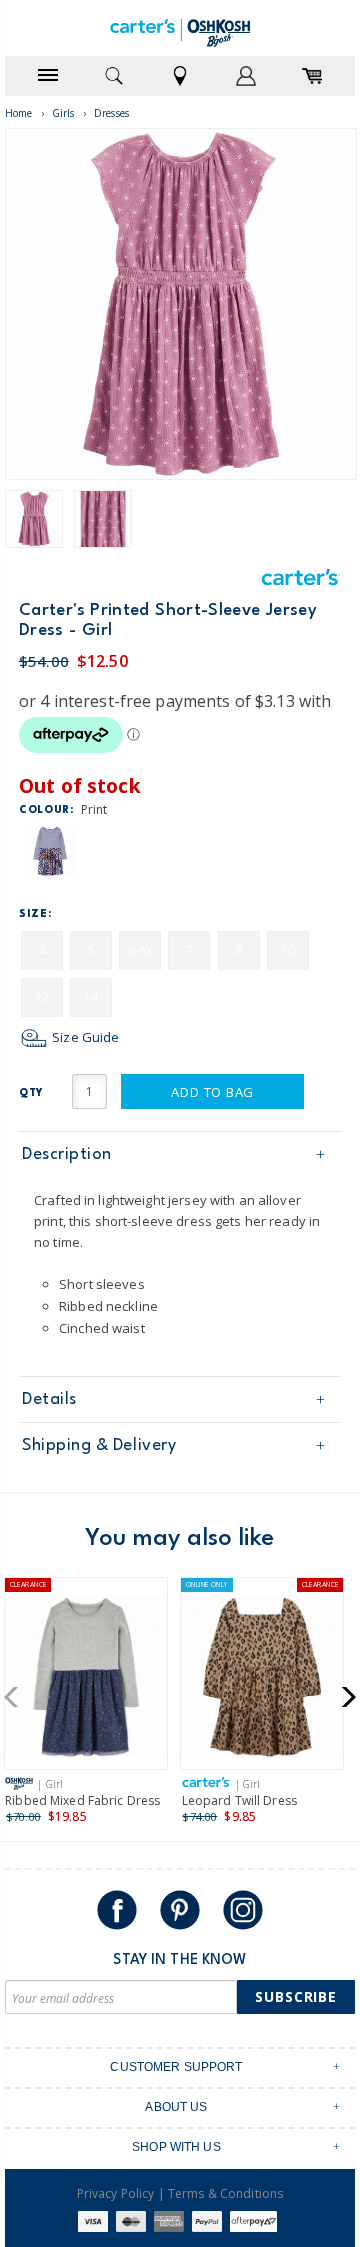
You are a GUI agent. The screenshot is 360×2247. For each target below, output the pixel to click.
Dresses (111, 113)
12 (42, 997)
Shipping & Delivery (99, 1445)
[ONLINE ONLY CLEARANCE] (262, 1681)
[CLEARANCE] (86, 1681)
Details (49, 1399)
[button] (17, 1697)
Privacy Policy (116, 2193)
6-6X (141, 950)
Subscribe (296, 1996)
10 (288, 950)
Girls (63, 113)
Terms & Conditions (225, 2193)
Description (67, 1154)
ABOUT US (176, 2107)
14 (91, 997)
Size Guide (84, 1037)
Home (19, 113)
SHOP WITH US (176, 2147)
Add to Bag (212, 1092)
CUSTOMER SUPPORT (176, 2067)
